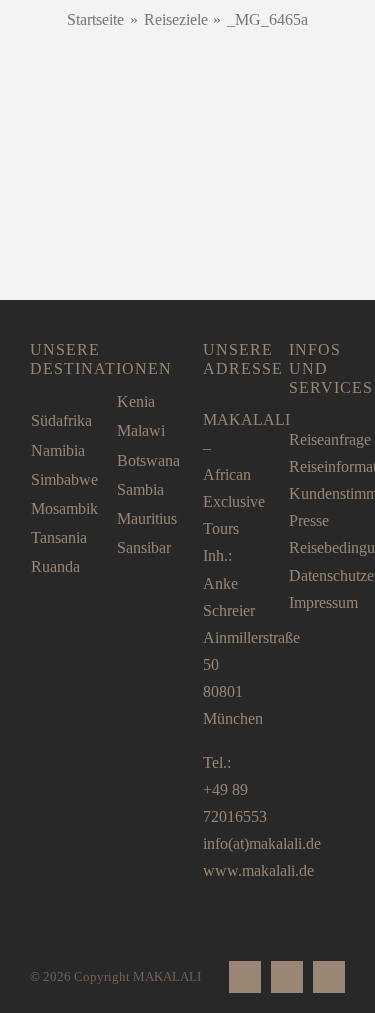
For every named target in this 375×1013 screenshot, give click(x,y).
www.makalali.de (258, 870)
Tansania (59, 537)
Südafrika (61, 420)
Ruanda (55, 566)
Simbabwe (64, 479)
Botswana (148, 460)
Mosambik (64, 508)
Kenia (136, 401)
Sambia (140, 489)
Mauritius (147, 518)
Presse (309, 520)
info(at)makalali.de (262, 843)
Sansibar (144, 547)
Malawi (141, 430)
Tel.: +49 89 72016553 (235, 789)
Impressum (323, 602)
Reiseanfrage (330, 439)
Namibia (58, 450)
